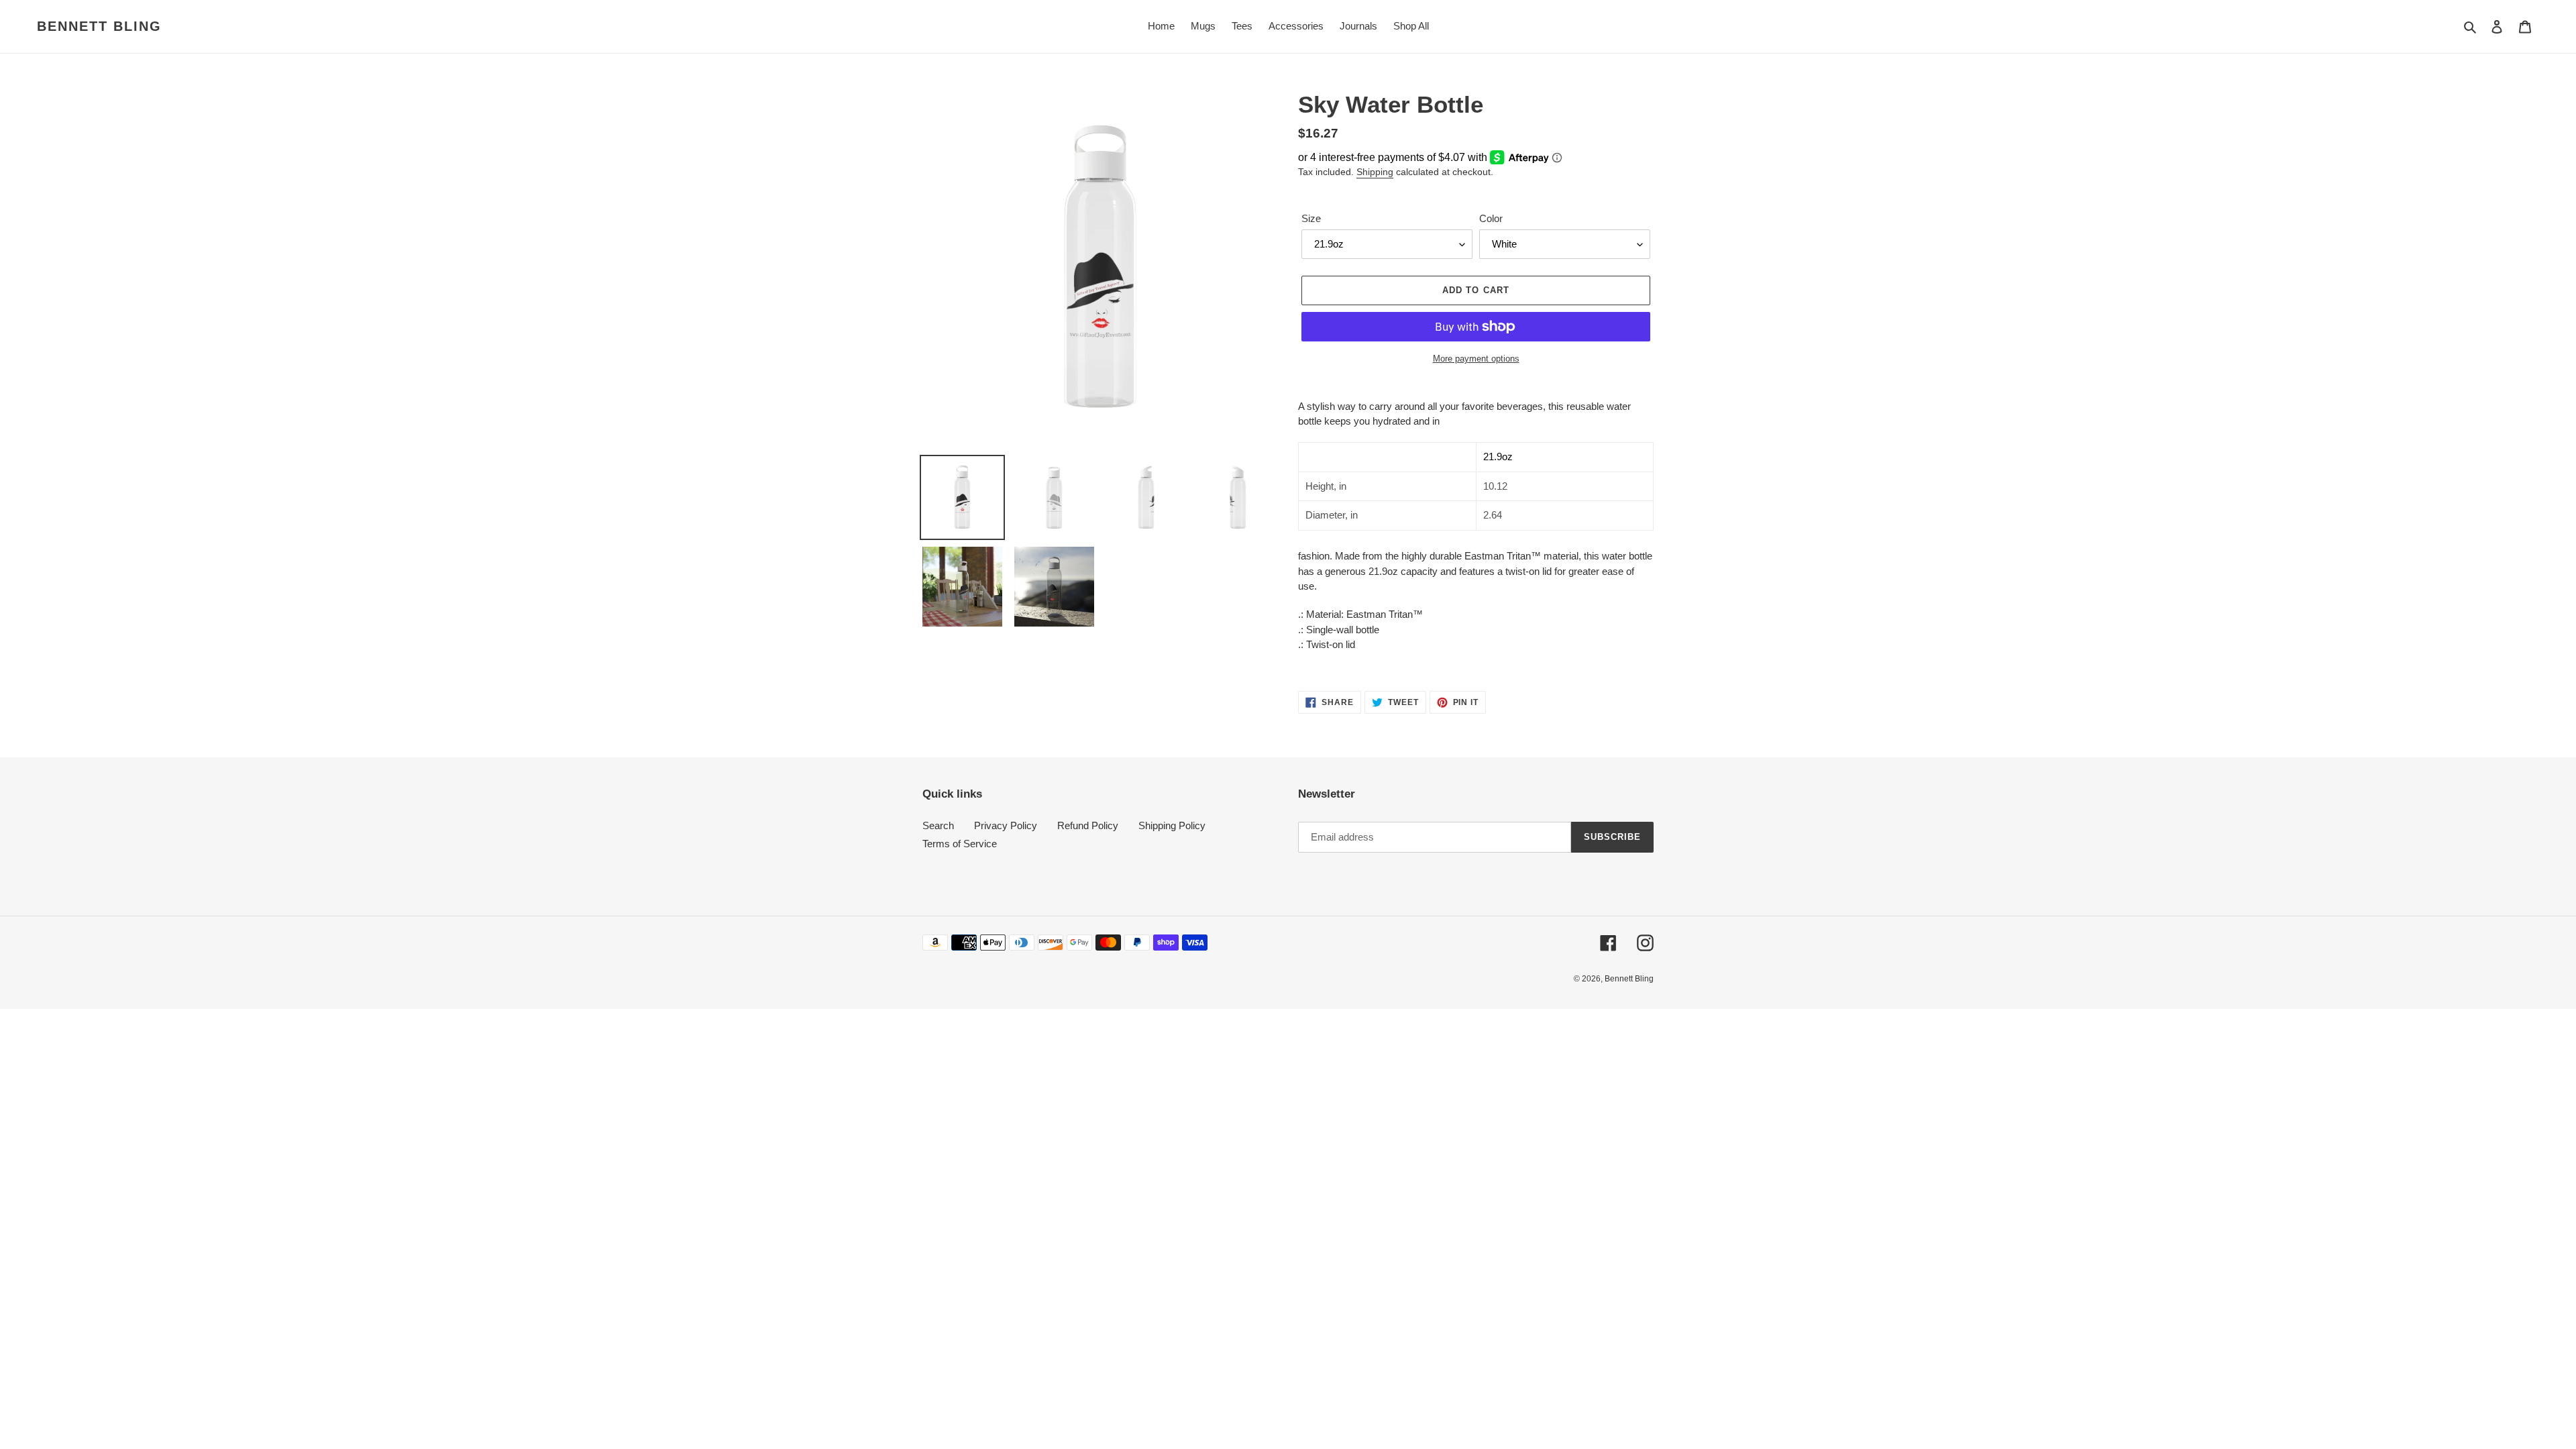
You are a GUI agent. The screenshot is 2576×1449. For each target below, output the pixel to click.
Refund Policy (1088, 825)
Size (1311, 218)
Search (938, 825)
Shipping (1375, 172)
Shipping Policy (1172, 825)
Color (1491, 218)
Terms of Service (960, 844)
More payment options (1476, 359)
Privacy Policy (1006, 825)
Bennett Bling (99, 26)
